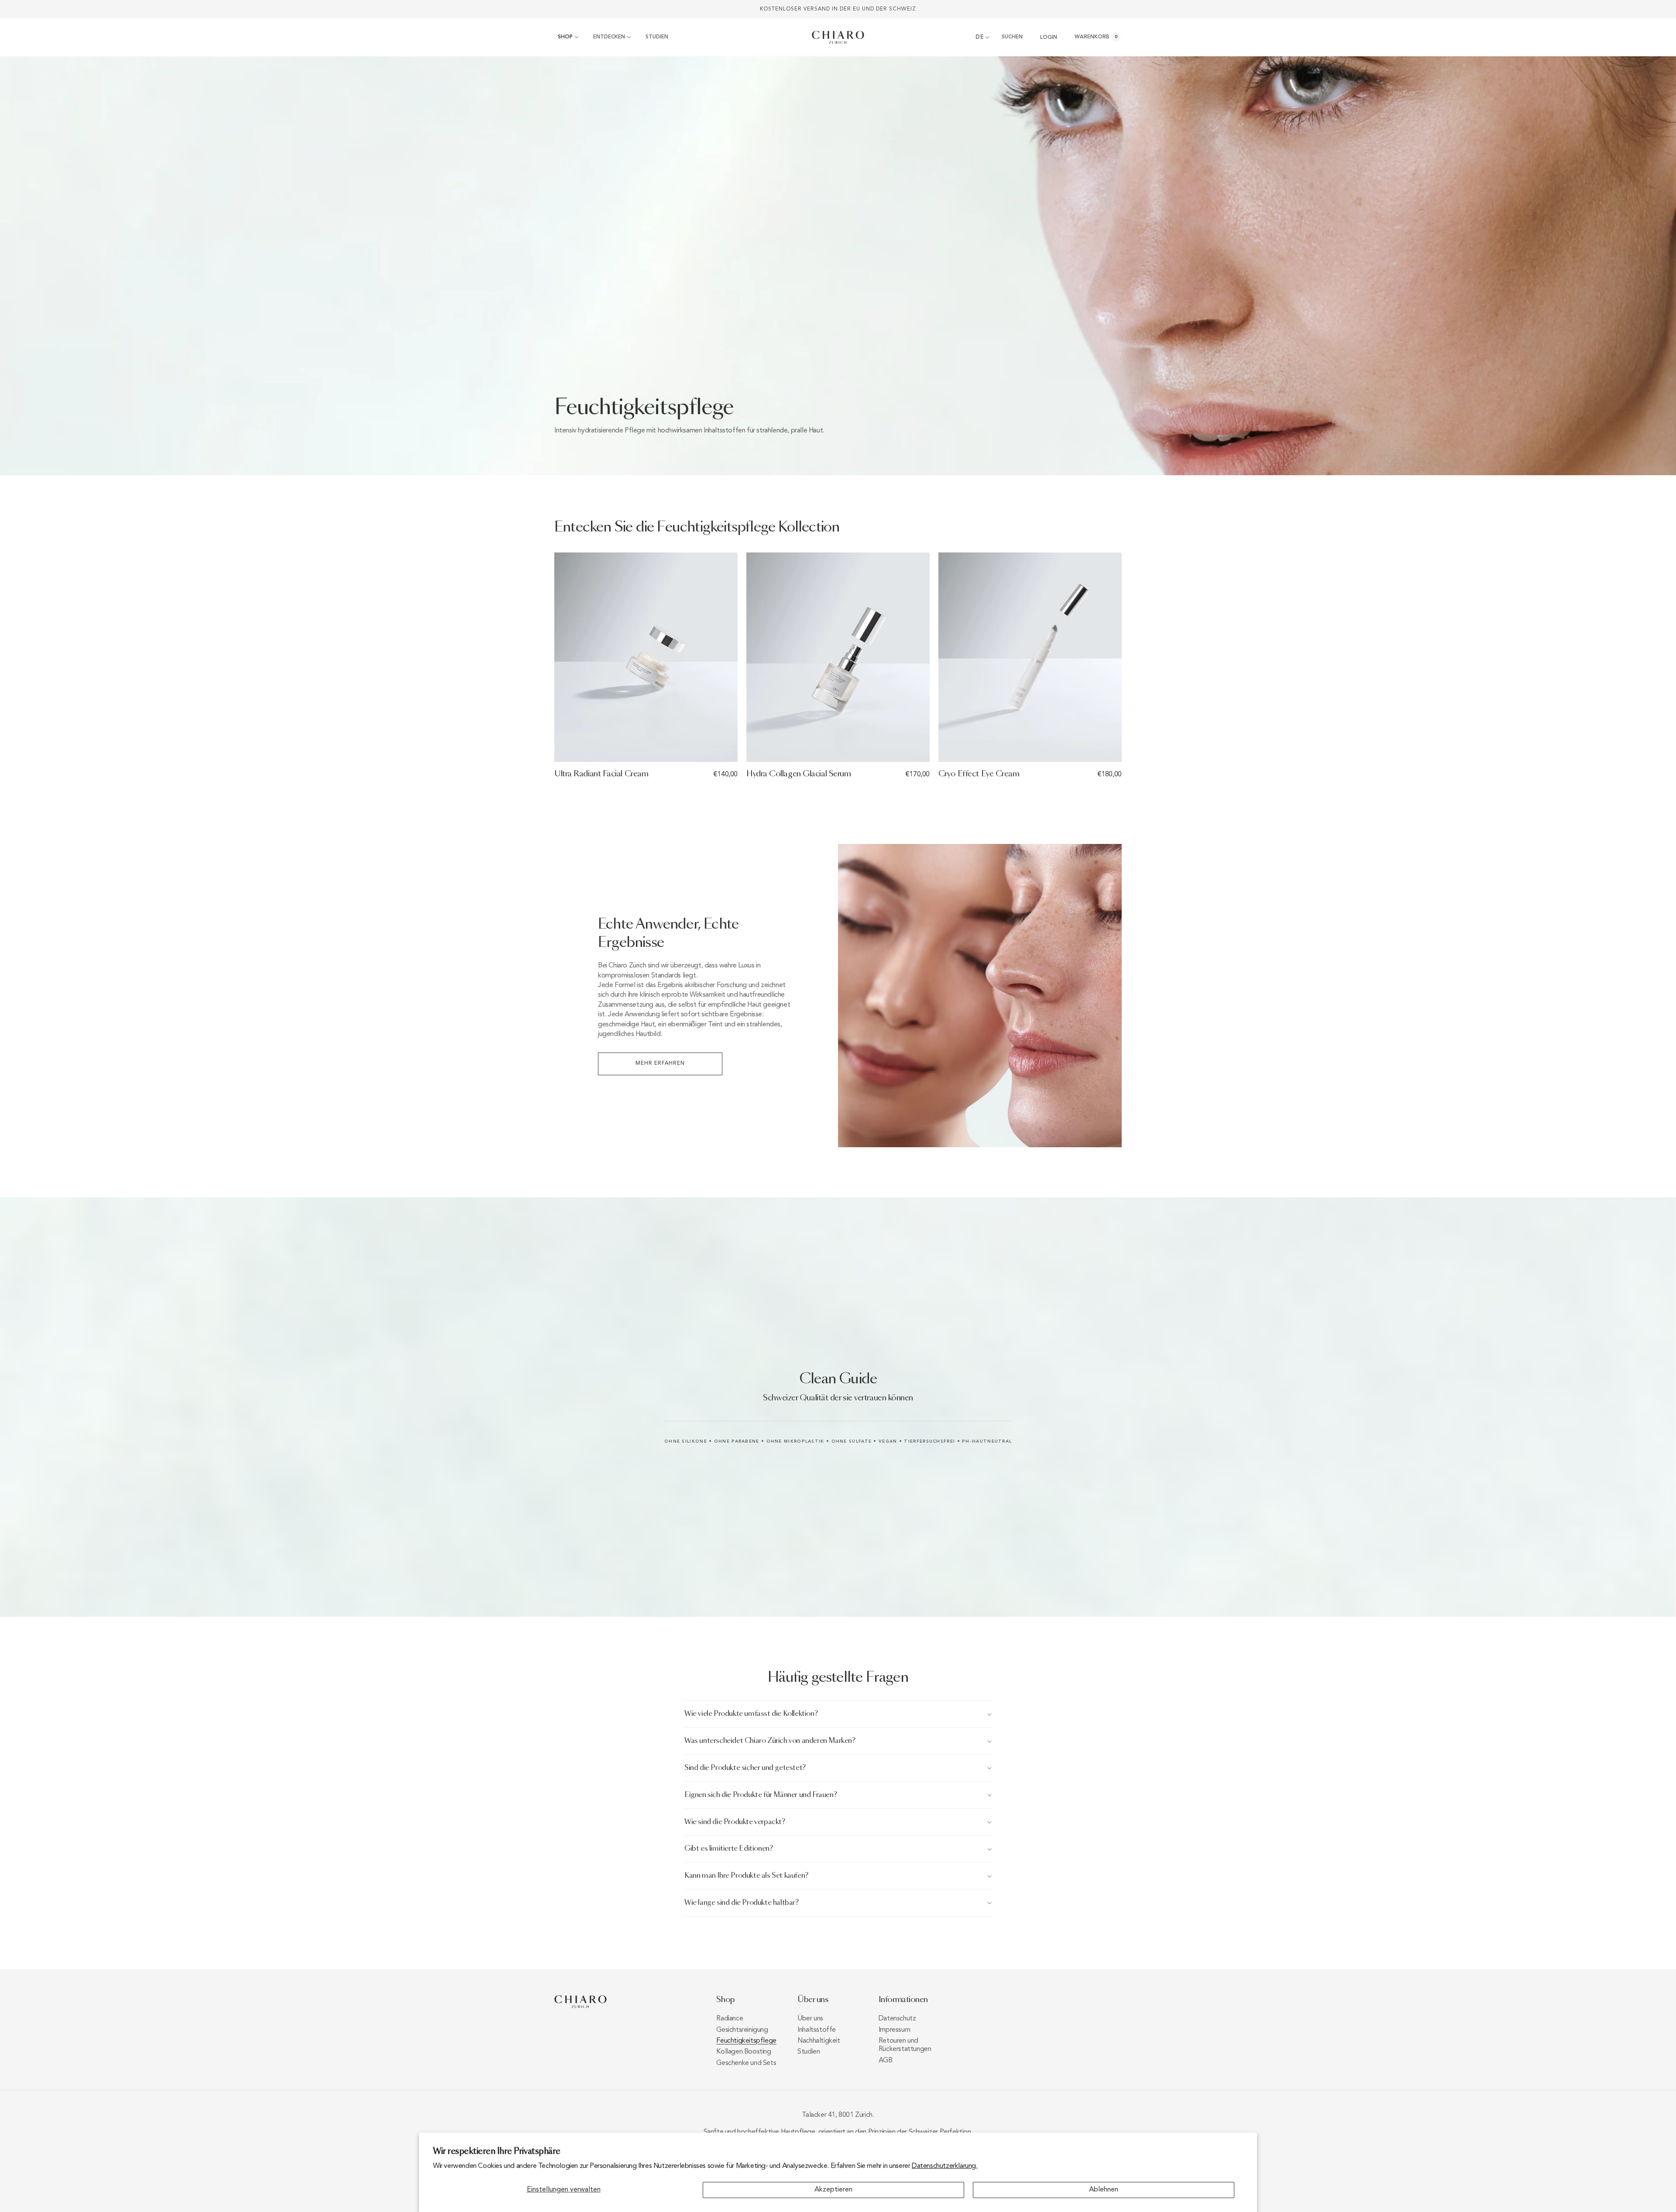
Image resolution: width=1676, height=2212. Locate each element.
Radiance (730, 2019)
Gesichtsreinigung (742, 2030)
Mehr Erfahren (660, 1063)
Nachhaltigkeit (819, 2041)
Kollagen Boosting (744, 2052)
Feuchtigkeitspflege (746, 2041)
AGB (886, 2061)
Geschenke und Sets (746, 2063)
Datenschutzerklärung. (945, 2166)
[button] (567, 38)
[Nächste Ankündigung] (1119, 9)
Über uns (810, 2019)
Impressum (894, 2030)
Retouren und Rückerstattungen (905, 2045)
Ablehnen (1104, 2190)
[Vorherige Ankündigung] (557, 9)
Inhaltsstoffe (817, 2030)
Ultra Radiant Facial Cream (601, 774)
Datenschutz (897, 2019)
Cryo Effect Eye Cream (979, 774)
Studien (809, 2052)
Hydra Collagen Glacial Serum (799, 774)
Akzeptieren (833, 2190)
